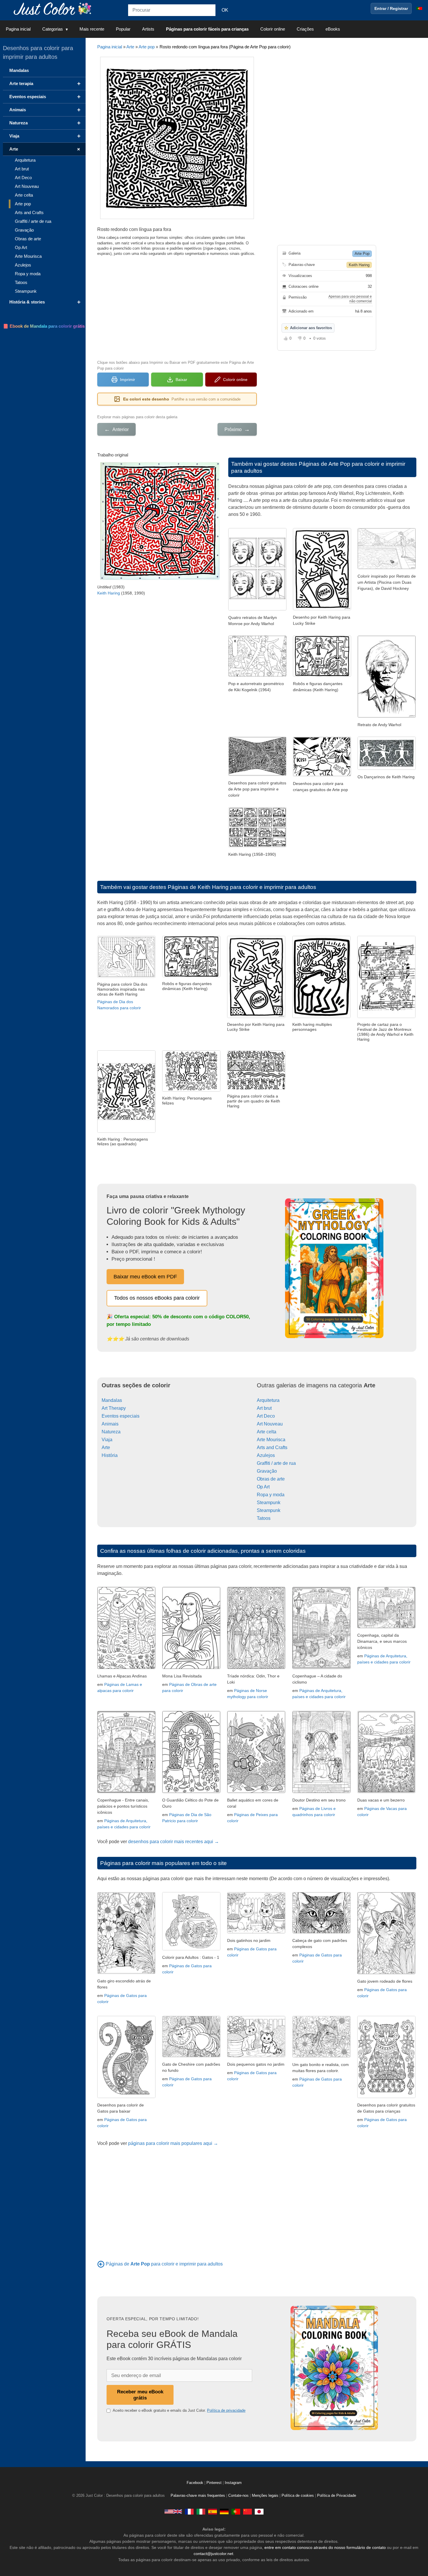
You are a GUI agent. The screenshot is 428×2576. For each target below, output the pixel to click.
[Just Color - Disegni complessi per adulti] (201, 2511)
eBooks (333, 29)
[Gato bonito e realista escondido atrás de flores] (126, 1972)
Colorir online (273, 29)
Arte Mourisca (271, 1440)
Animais (110, 1424)
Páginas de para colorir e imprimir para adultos (164, 2264)
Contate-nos (238, 2496)
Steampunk (269, 1503)
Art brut (264, 1408)
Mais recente (92, 29)
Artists (148, 29)
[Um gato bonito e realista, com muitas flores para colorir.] (321, 2056)
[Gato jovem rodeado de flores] (386, 1973)
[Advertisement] (177, 307)
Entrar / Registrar (391, 8)
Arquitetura (268, 1400)
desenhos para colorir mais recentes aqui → (174, 1842)
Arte (130, 47)
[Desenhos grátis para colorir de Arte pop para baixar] (257, 774)
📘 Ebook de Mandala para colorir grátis (44, 326)
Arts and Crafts (272, 1447)
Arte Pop (362, 254)
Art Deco (266, 1416)
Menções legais (265, 2496)
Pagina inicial (18, 29)
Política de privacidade (226, 2410)
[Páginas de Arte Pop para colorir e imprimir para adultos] (101, 2264)
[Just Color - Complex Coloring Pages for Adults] (173, 2511)
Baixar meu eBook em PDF (145, 1277)
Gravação (267, 1471)
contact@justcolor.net (213, 2554)
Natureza (111, 1432)
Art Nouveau (270, 1424)
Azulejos (266, 1455)
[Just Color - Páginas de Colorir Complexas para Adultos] (236, 2511)
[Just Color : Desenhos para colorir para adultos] (54, 8)
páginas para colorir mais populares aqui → (173, 2143)
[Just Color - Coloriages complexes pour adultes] (189, 2511)
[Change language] (419, 8)
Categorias (53, 29)
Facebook (196, 2483)
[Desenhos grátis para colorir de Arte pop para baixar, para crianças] (322, 775)
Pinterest (215, 2483)
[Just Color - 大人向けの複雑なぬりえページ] (259, 2511)
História (110, 1455)
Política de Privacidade (337, 2496)
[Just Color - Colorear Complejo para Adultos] (213, 2511)
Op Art (263, 1487)
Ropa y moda (271, 1495)
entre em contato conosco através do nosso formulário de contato (325, 2547)
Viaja (107, 1440)
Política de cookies (298, 2496)
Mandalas (112, 1400)
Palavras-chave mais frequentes (198, 2496)
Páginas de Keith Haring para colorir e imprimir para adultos (242, 887)
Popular (123, 29)
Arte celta (267, 1432)
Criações (305, 29)
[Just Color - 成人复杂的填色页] (247, 2511)
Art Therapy (114, 1408)
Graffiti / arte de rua (276, 1463)
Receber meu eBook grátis (140, 2395)
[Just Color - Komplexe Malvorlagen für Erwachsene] (224, 2511)
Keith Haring (359, 265)
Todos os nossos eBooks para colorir (157, 1298)
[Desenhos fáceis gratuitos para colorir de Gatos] (126, 2096)
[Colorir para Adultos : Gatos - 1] (191, 1949)
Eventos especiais (121, 1416)
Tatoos (264, 1518)
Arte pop (147, 47)
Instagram (233, 2483)
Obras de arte (271, 1479)
